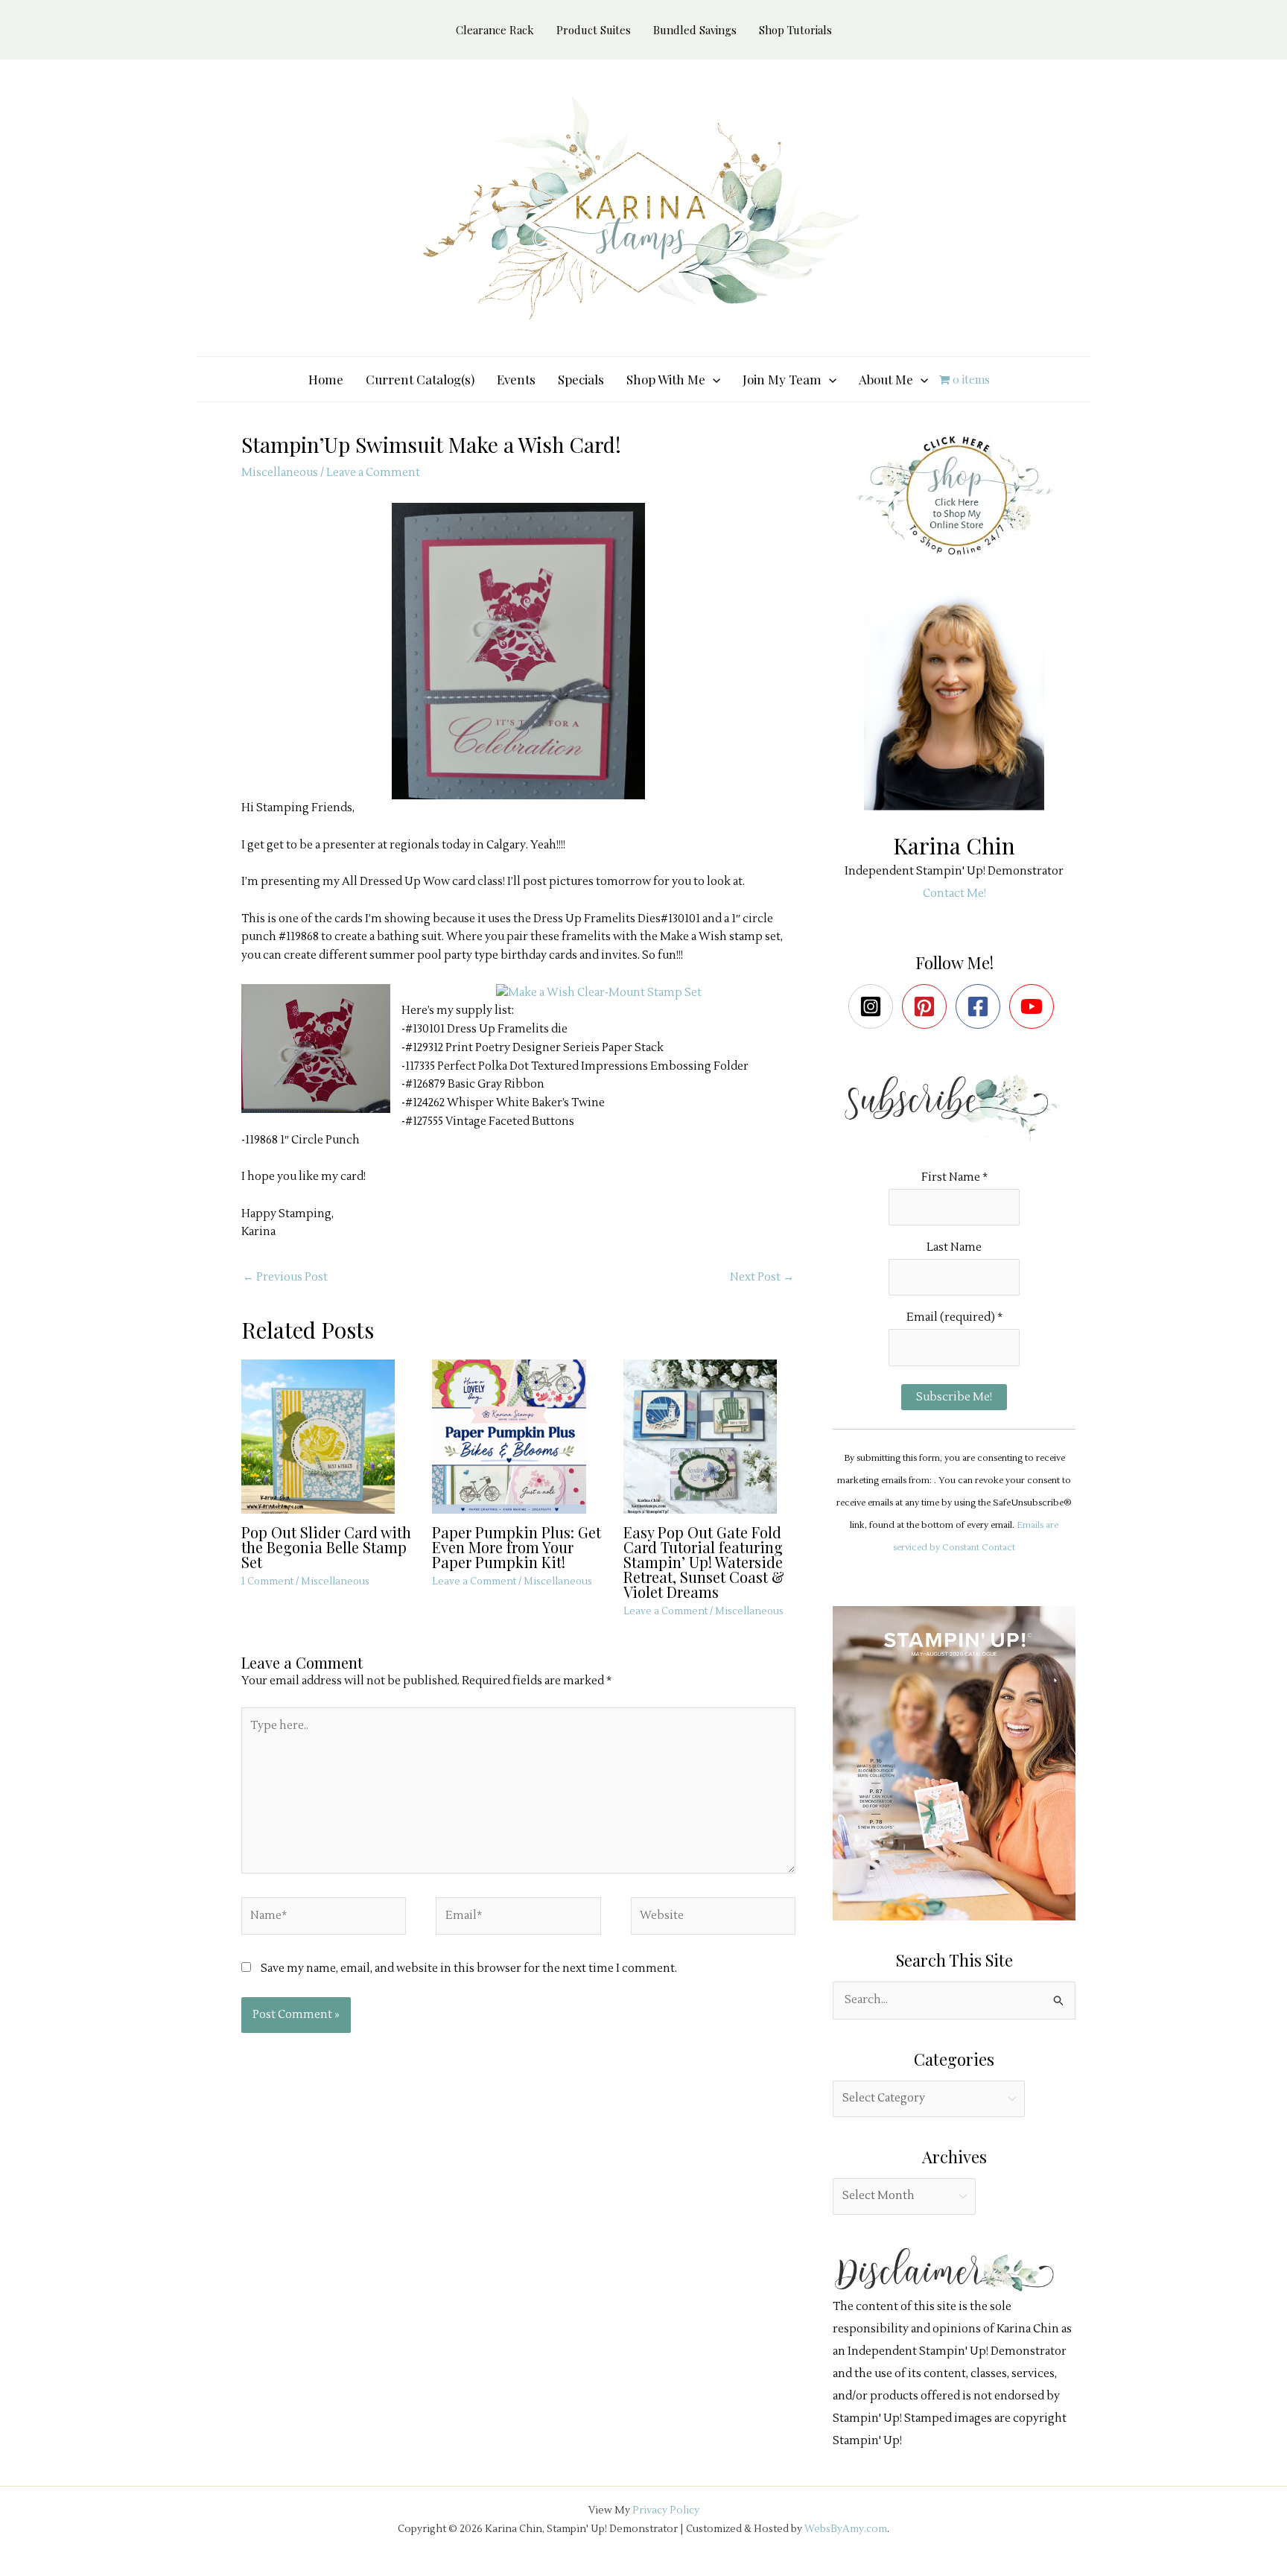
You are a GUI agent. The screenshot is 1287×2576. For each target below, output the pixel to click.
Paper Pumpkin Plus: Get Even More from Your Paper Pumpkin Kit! (517, 1547)
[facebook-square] (981, 1006)
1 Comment (267, 1582)
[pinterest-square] (928, 1006)
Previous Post (285, 1277)
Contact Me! (954, 894)
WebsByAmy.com (846, 2529)
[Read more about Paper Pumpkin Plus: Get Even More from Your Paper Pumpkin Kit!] (518, 1436)
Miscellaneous (280, 473)
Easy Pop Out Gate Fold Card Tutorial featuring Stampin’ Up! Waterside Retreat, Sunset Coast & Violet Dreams (704, 1562)
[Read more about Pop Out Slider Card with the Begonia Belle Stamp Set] (327, 1436)
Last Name (954, 1247)
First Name (954, 1177)
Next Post (762, 1277)
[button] (713, 379)
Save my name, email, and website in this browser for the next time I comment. (469, 1969)
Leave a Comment (373, 473)
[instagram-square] (874, 1006)
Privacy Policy (666, 2510)
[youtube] (1035, 1006)
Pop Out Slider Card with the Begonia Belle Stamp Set (326, 1547)
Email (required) (954, 1317)
